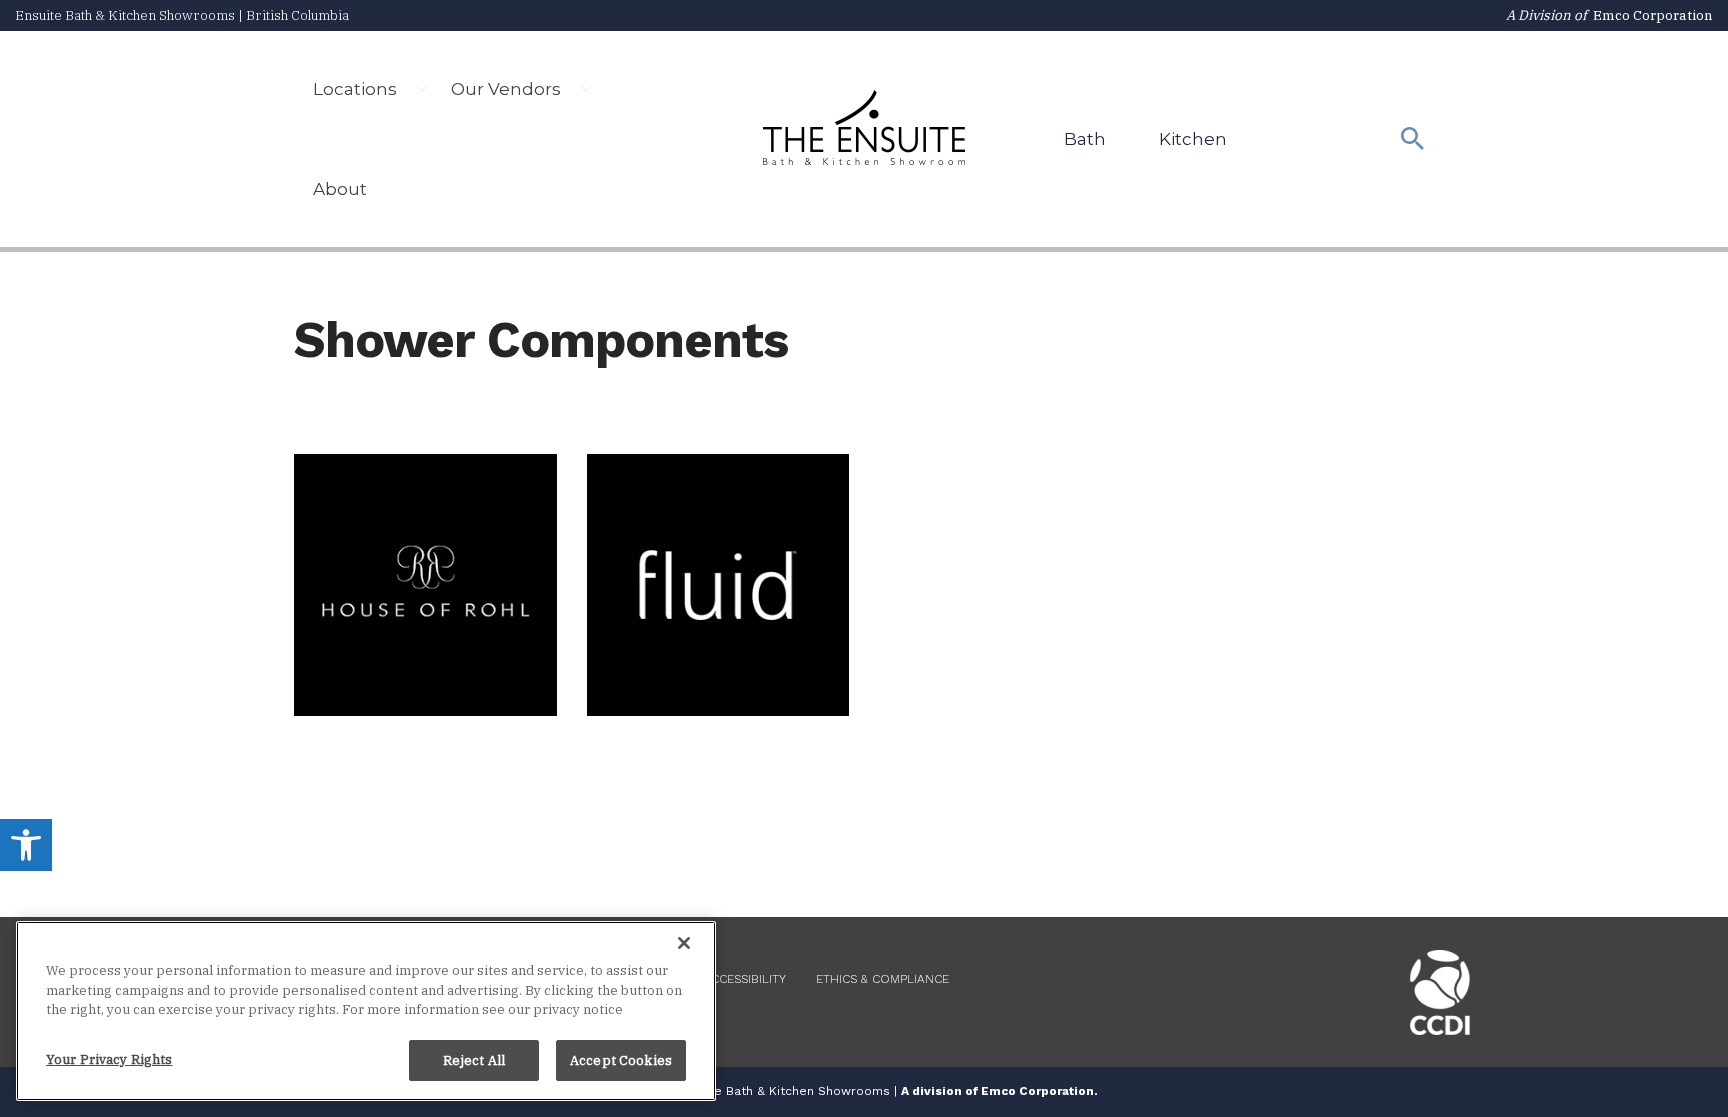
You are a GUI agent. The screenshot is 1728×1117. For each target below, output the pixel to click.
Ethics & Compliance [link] (882, 979)
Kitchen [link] (1193, 139)
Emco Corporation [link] (1653, 15)
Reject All (474, 1059)
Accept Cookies (621, 1059)
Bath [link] (1085, 139)
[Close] (684, 943)
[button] (422, 89)
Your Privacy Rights (109, 1058)
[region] (366, 1011)
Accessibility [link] (744, 979)
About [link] (340, 189)
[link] (26, 845)
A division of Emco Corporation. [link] (999, 1091)
